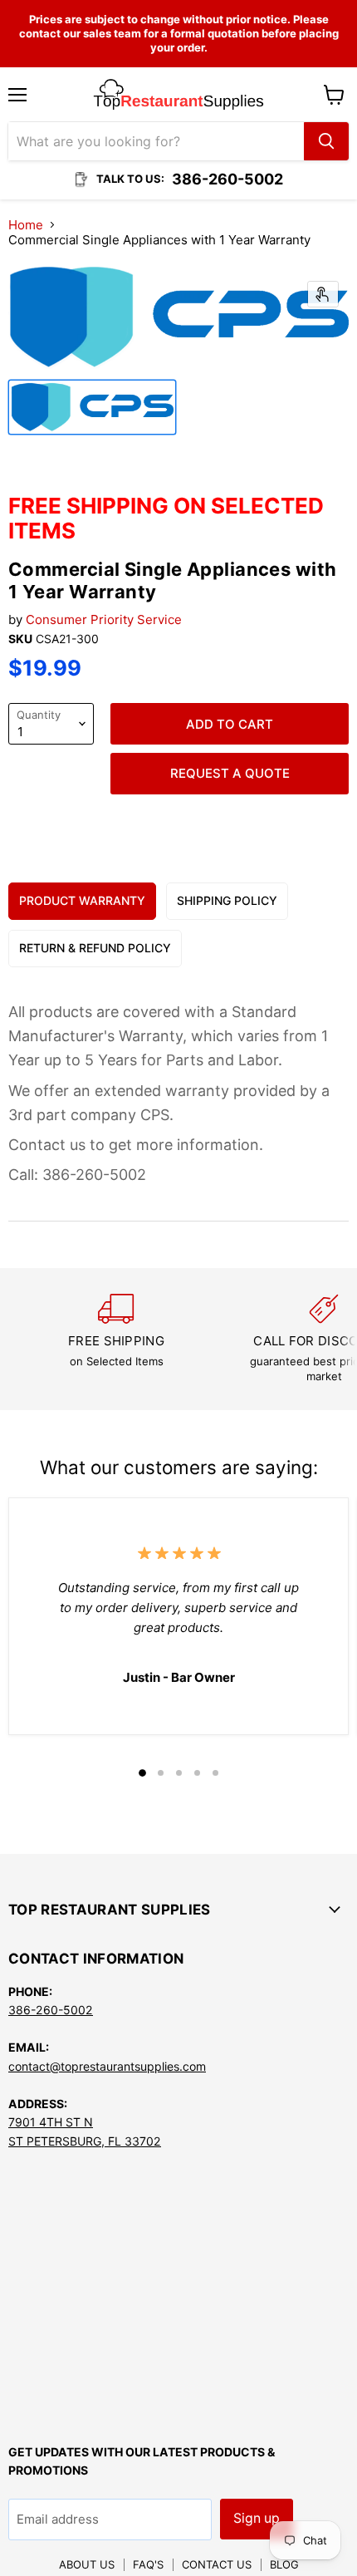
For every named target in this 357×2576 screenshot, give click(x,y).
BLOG (284, 2564)
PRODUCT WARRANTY (82, 900)
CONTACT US (217, 2564)
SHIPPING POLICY (227, 900)
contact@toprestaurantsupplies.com (107, 2066)
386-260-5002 (51, 2010)
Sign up (257, 2518)
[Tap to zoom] (323, 294)
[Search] (326, 141)
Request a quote (230, 773)
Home (26, 225)
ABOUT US (87, 2564)
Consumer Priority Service (104, 619)
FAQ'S (148, 2564)
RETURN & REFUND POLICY (95, 948)
